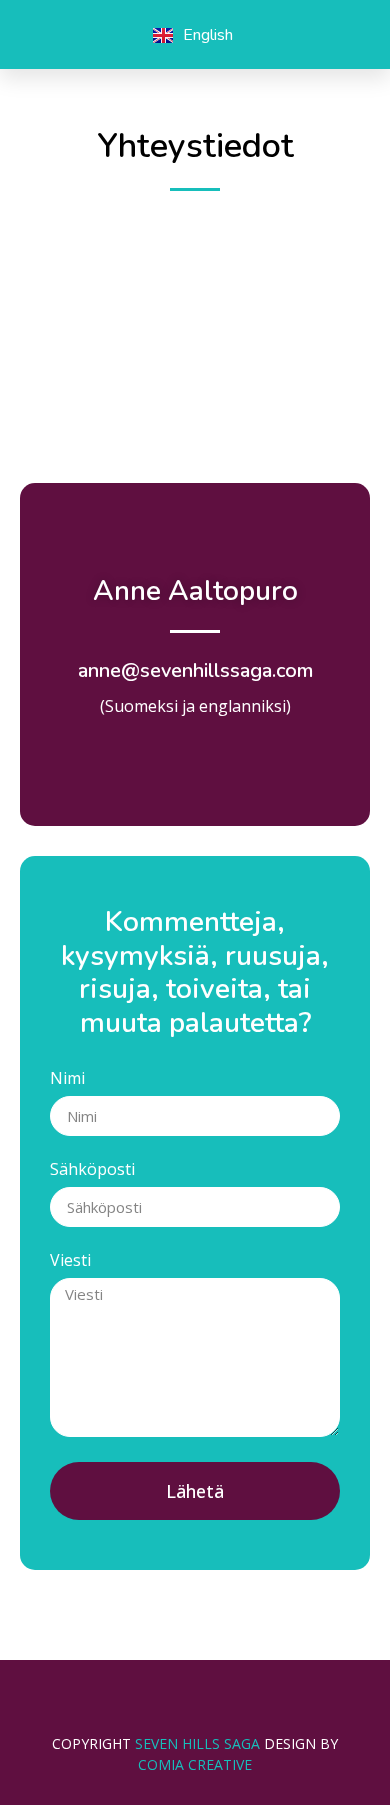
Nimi (67, 1079)
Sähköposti (92, 1170)
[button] (331, 35)
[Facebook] (44, 35)
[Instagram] (87, 35)
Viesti (70, 1261)
